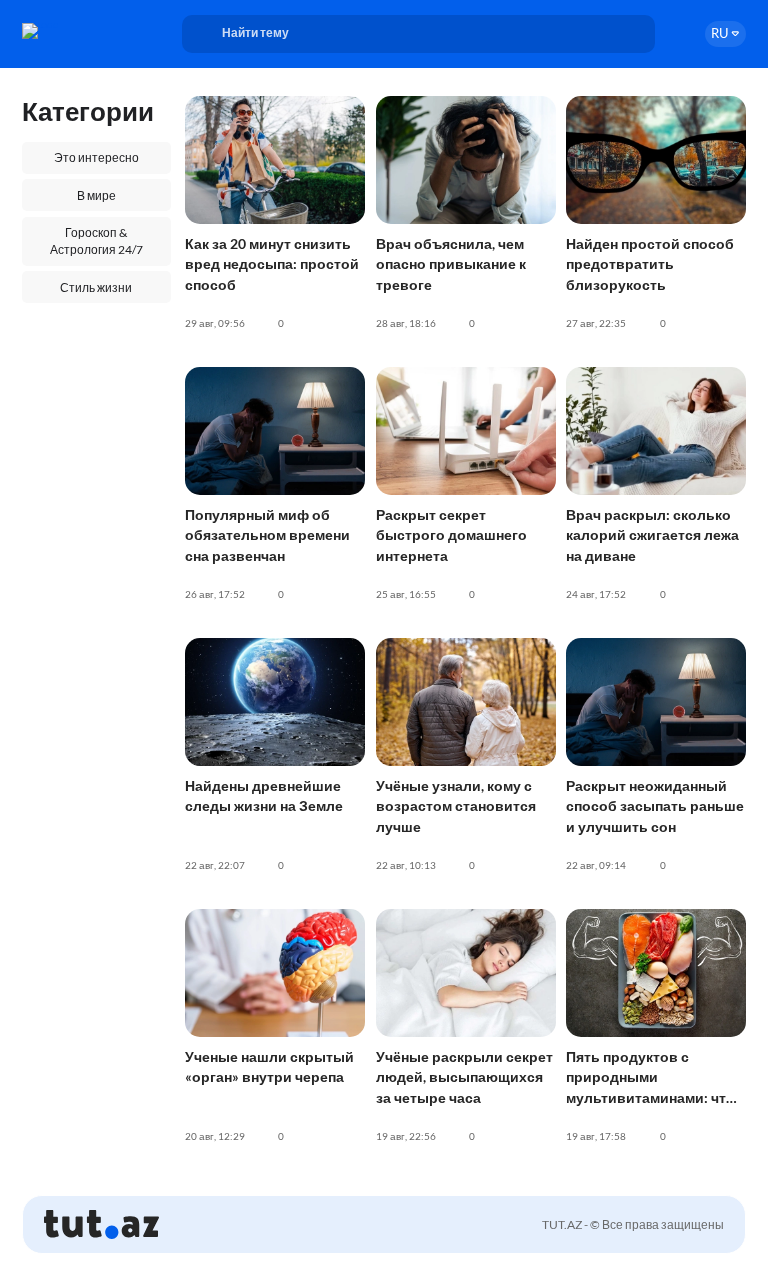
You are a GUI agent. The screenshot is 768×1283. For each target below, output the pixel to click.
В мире (96, 195)
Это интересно (96, 157)
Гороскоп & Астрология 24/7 (96, 241)
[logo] (77, 31)
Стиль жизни (96, 287)
